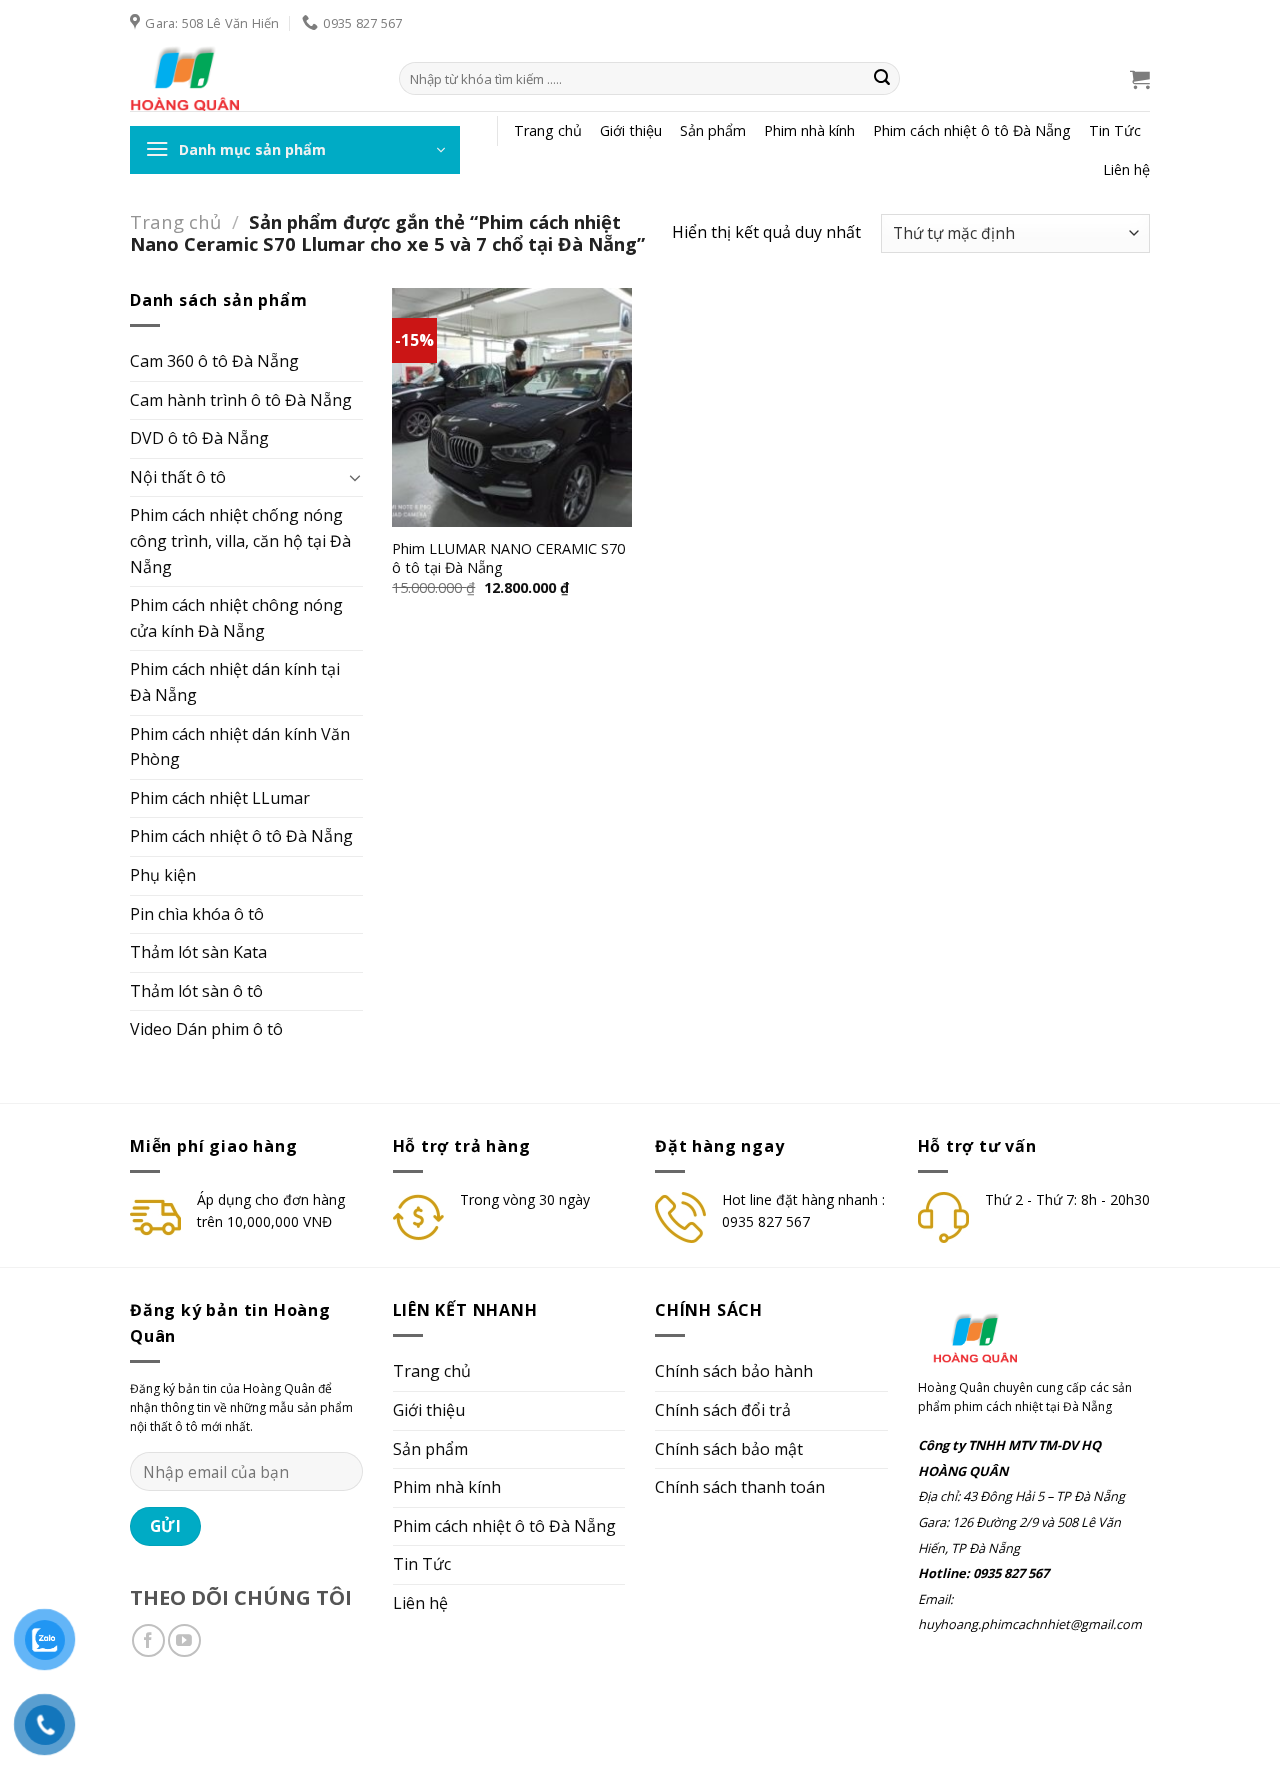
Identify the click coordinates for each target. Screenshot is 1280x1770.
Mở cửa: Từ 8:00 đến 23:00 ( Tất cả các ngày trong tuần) (504, 1717)
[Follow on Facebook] (148, 1640)
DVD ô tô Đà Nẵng (199, 438)
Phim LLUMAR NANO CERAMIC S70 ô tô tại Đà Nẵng (508, 558)
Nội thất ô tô (178, 477)
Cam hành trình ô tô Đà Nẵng (241, 400)
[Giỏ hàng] (1140, 79)
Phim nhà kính (809, 130)
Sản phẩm (713, 130)
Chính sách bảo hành (734, 1371)
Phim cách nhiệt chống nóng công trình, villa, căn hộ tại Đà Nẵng (240, 540)
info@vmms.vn (272, 1717)
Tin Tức (1115, 130)
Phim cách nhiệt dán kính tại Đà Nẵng (235, 682)
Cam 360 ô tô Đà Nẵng (214, 361)
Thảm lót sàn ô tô (196, 991)
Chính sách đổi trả (723, 1410)
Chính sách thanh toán (740, 1487)
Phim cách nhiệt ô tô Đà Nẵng (972, 130)
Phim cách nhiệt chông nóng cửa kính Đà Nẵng (236, 618)
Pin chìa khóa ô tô (197, 914)
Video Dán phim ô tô (206, 1029)
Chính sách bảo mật (729, 1449)
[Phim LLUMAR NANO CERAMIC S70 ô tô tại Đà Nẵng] (512, 408)
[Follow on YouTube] (184, 1640)
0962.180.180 (171, 1717)
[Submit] (882, 79)
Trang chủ (548, 130)
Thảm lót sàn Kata (198, 952)
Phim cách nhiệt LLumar (220, 798)
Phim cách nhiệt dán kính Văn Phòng (240, 747)
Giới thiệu (631, 130)
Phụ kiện (163, 875)
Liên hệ (1126, 169)
